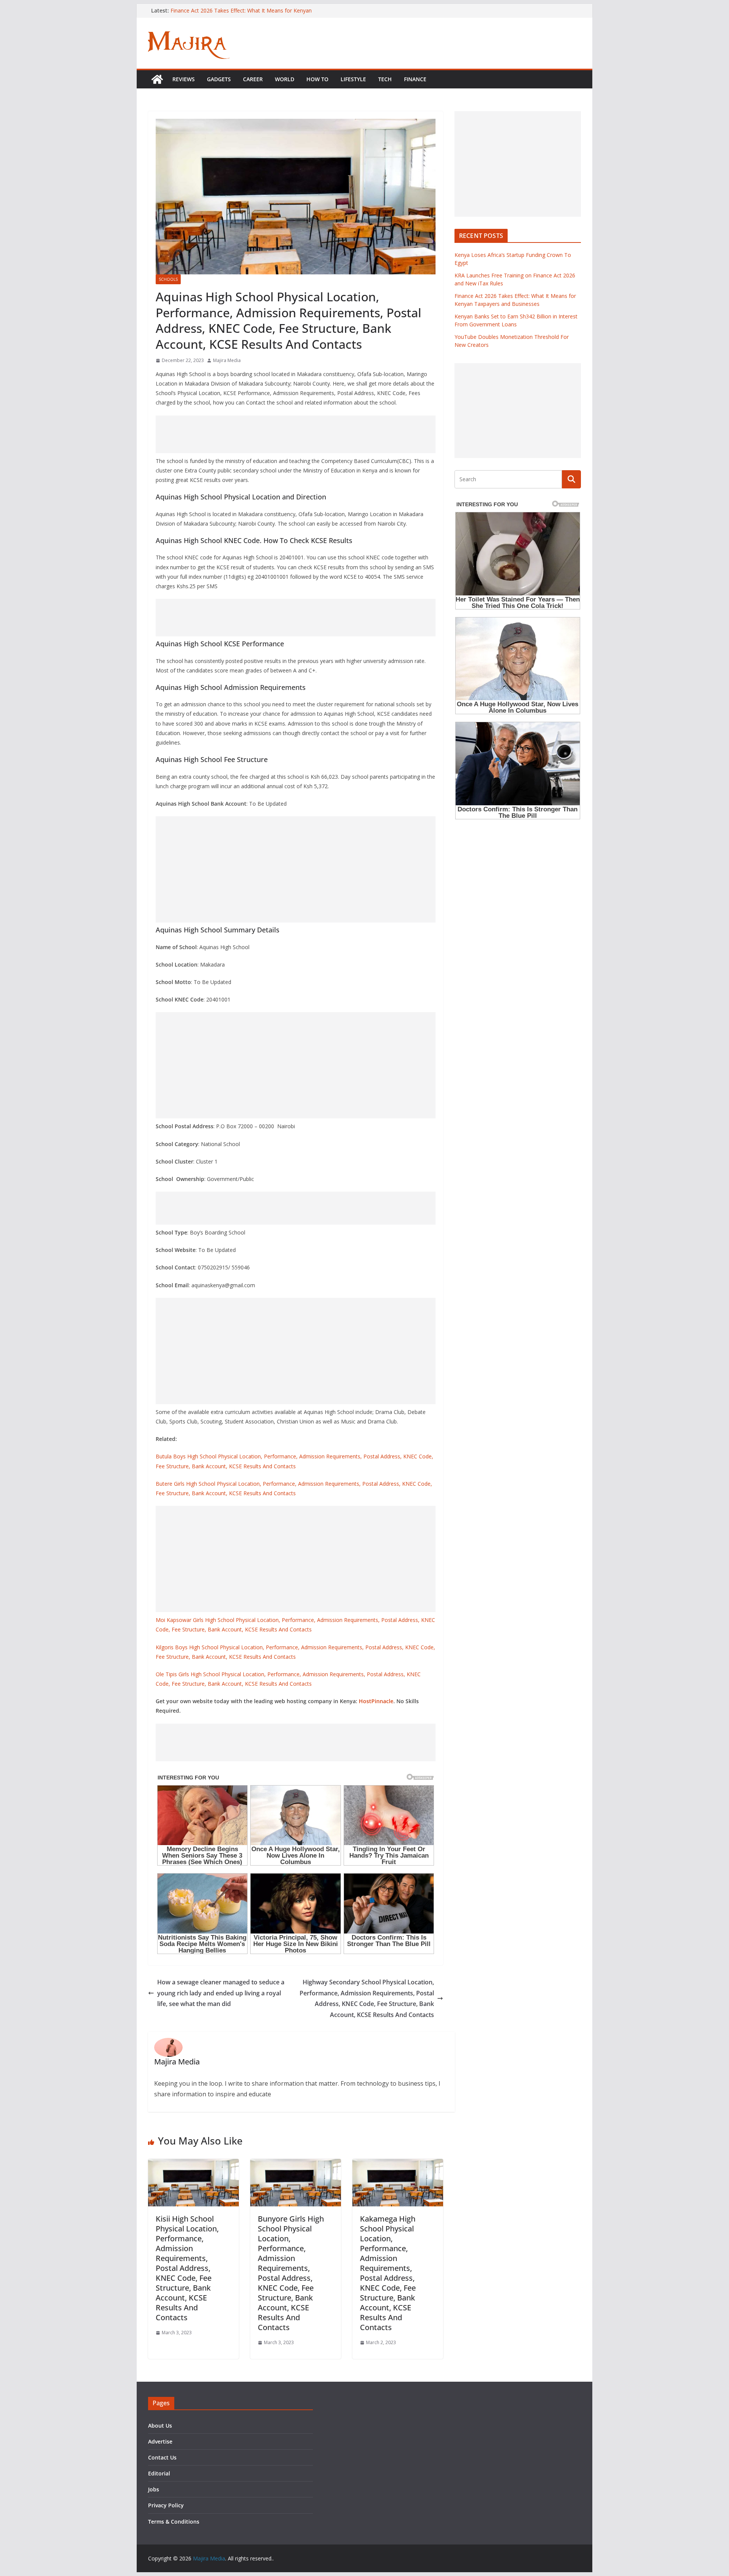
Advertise (160, 2441)
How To (317, 79)
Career (253, 79)
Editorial (159, 2473)
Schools (168, 279)
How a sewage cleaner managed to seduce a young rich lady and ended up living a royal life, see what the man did (221, 1993)
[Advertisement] (296, 434)
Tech (385, 79)
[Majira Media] (157, 79)
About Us (160, 2426)
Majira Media (227, 360)
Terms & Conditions (174, 2522)
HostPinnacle (376, 1701)
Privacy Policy (166, 2505)
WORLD (285, 79)
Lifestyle (353, 79)
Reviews (184, 79)
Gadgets (219, 79)
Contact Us (162, 2457)
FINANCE (415, 79)
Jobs (154, 2489)
